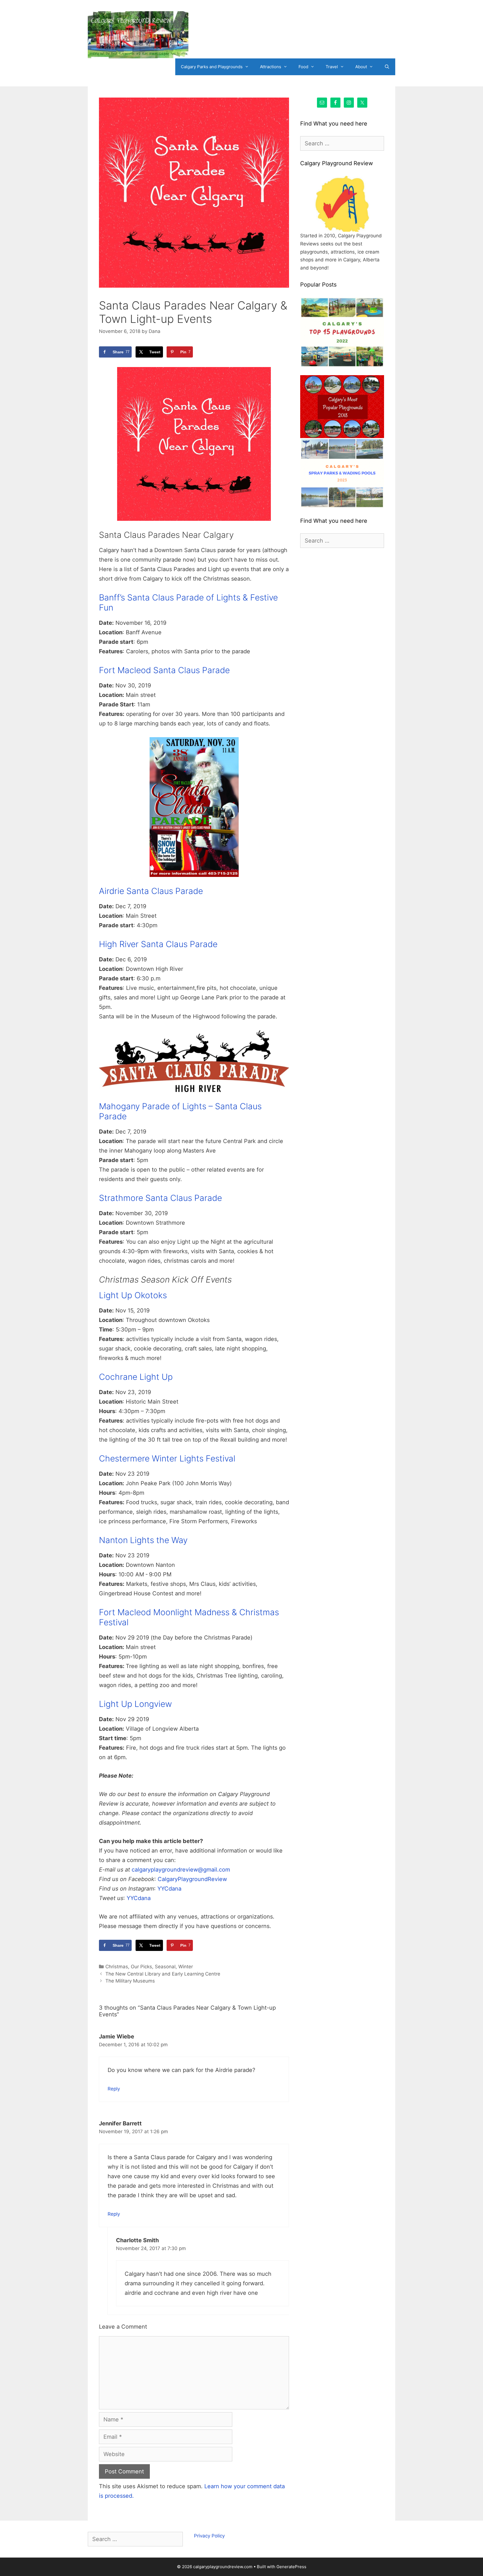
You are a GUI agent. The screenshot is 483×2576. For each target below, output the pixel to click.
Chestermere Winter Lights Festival (167, 1458)
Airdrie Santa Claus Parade (151, 891)
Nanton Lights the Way (143, 1540)
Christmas (117, 1967)
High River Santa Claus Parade (158, 944)
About (361, 67)
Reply (114, 2089)
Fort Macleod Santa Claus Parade (164, 670)
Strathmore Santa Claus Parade (160, 1198)
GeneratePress (291, 2567)
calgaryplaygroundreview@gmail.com (181, 1870)
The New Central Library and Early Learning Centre (163, 1974)
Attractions (271, 67)
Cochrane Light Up (136, 1377)
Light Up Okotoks (133, 1295)
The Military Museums (130, 1981)
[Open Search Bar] (387, 67)
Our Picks (141, 1967)
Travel (332, 67)
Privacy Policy (209, 2536)
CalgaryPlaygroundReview (192, 1879)
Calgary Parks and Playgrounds (212, 67)
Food (303, 67)
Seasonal (165, 1967)
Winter (186, 1967)
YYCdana (169, 1889)
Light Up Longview (135, 1704)
